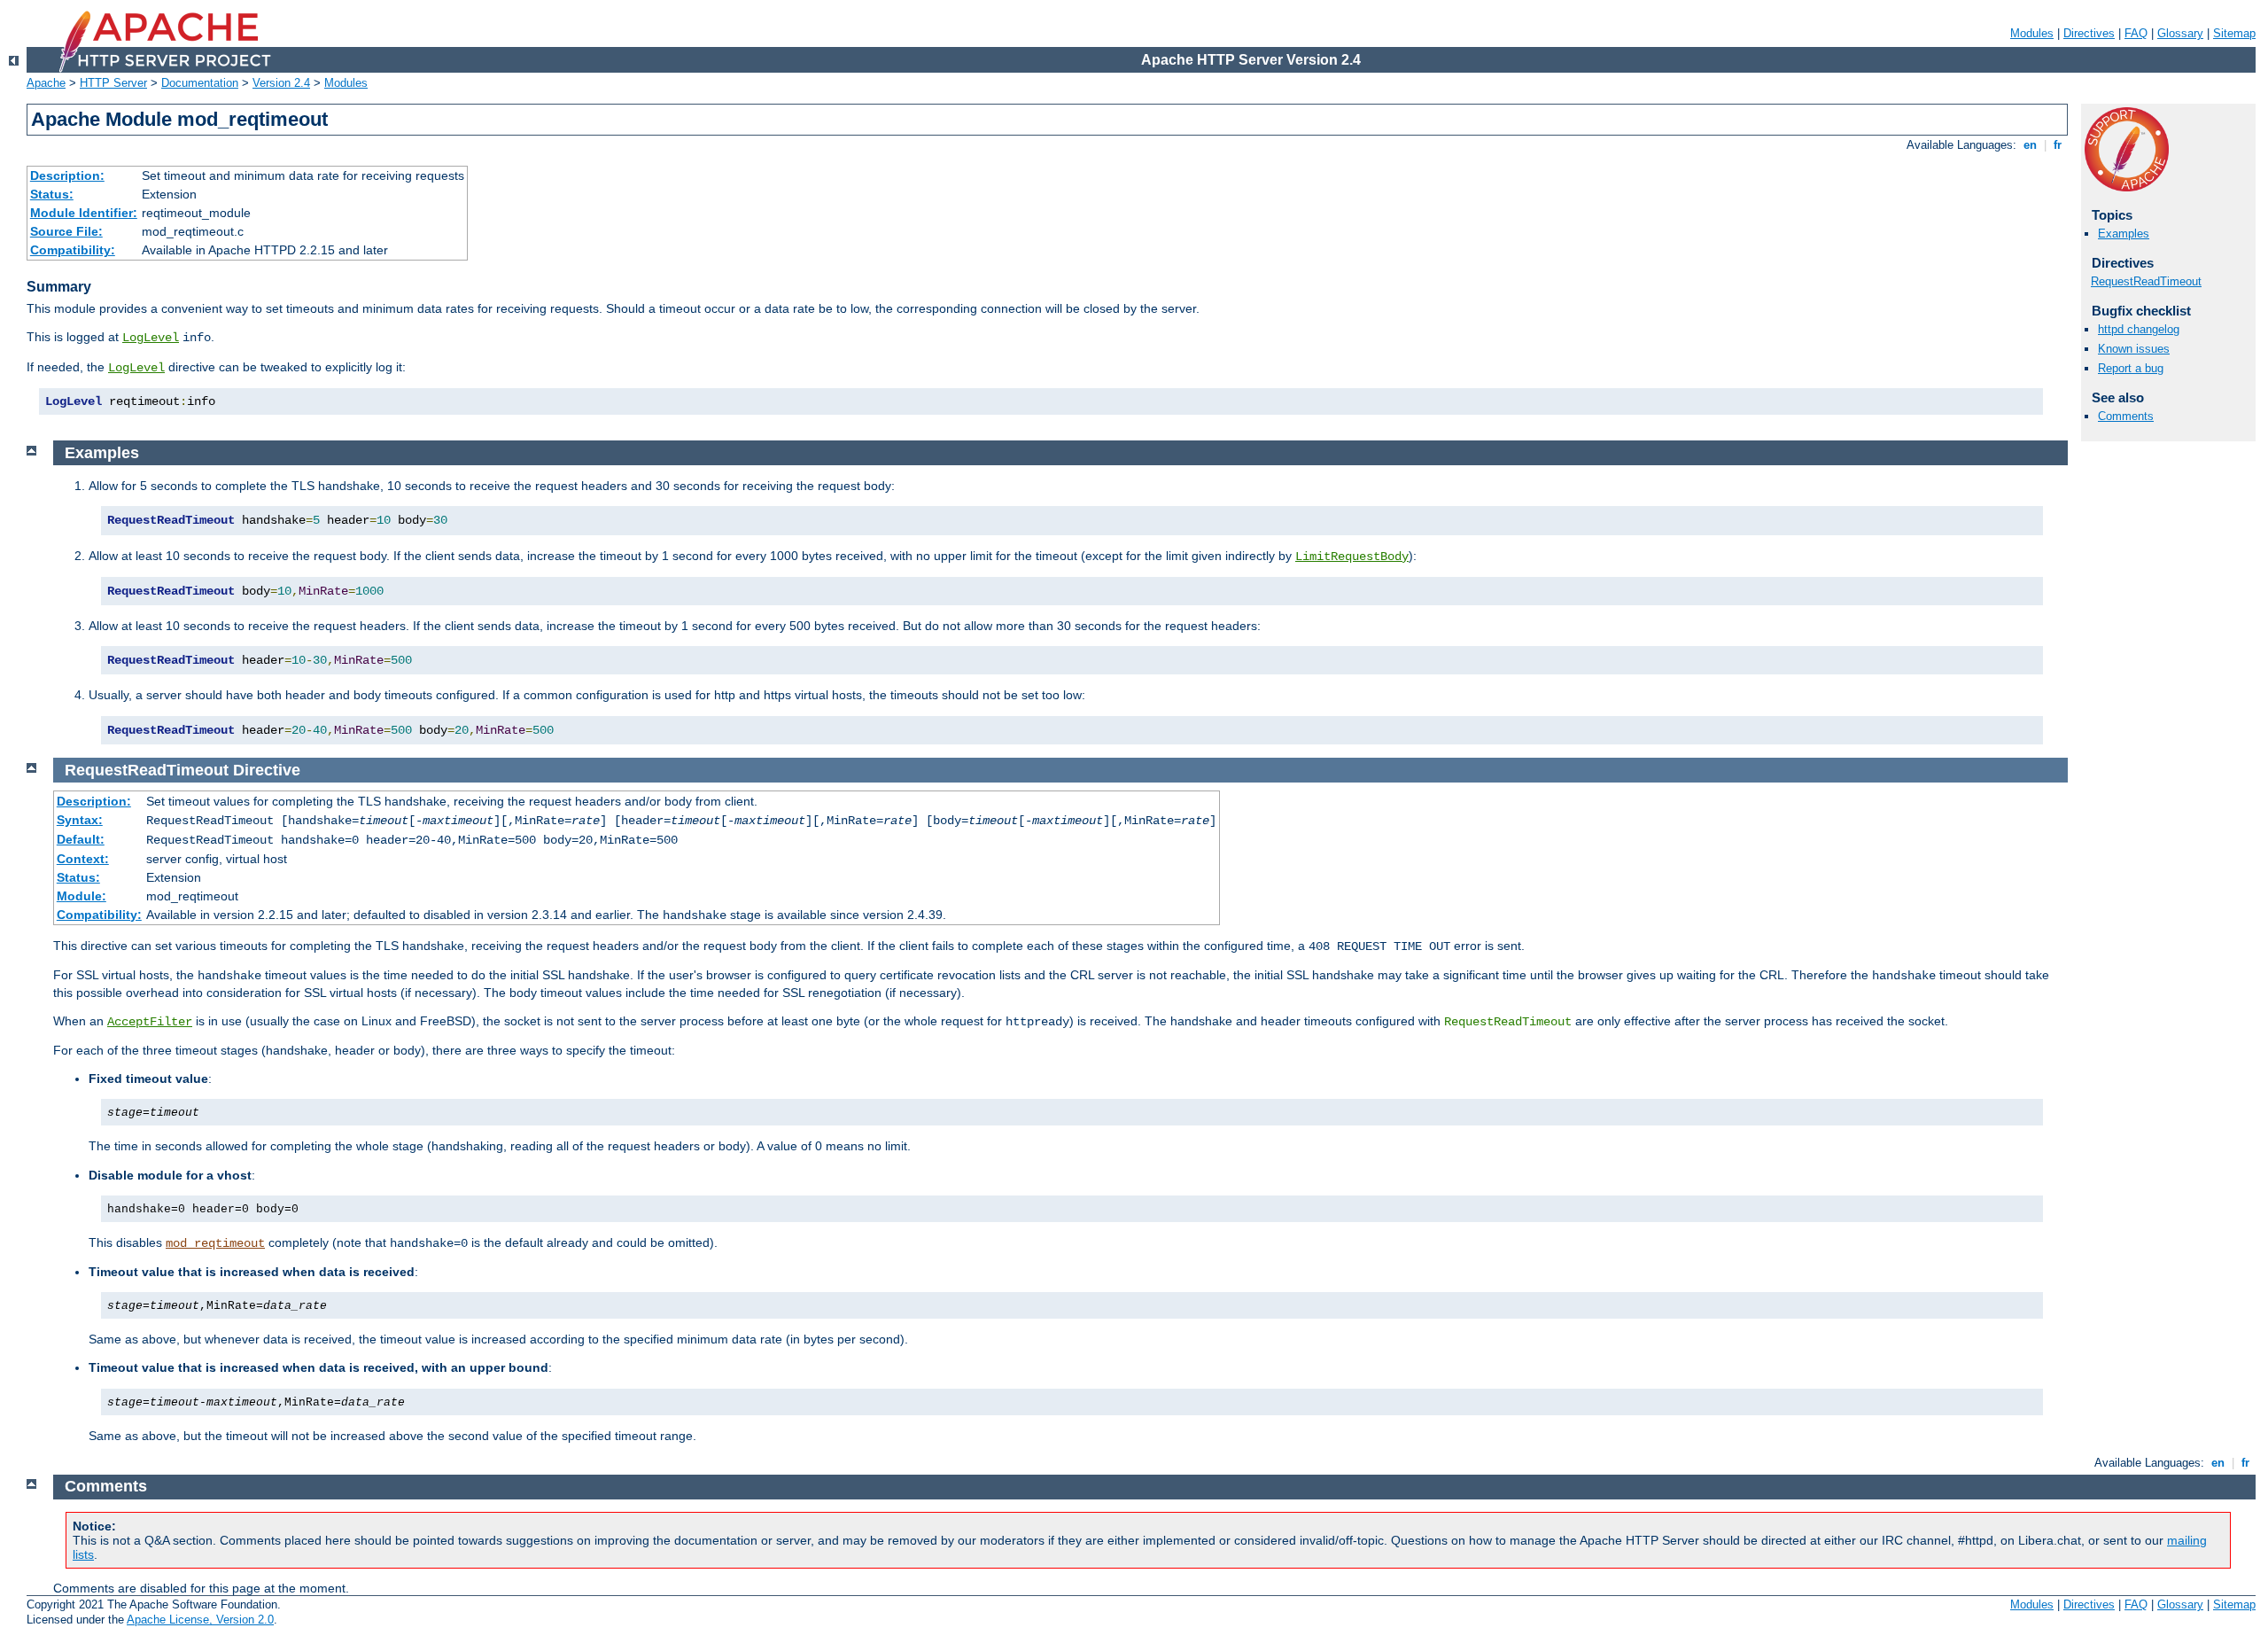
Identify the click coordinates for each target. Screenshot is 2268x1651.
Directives (2089, 33)
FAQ (2136, 33)
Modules (2032, 33)
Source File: (66, 231)
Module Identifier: (84, 213)
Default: (81, 839)
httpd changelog (2139, 329)
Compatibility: (73, 250)
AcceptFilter (150, 1022)
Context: (83, 859)
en (2030, 145)
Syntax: (80, 820)
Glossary (2180, 33)
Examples (2124, 234)
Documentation (200, 83)
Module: (82, 896)
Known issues (2134, 349)
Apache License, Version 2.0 (200, 1620)
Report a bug (2131, 368)
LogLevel (151, 338)
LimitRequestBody (1352, 557)
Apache (46, 83)
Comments (2126, 416)
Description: (67, 175)
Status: (52, 194)
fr (2058, 145)
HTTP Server (113, 83)
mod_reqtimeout (215, 1243)
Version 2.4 (281, 83)
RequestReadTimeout (2146, 281)
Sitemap (2234, 33)
